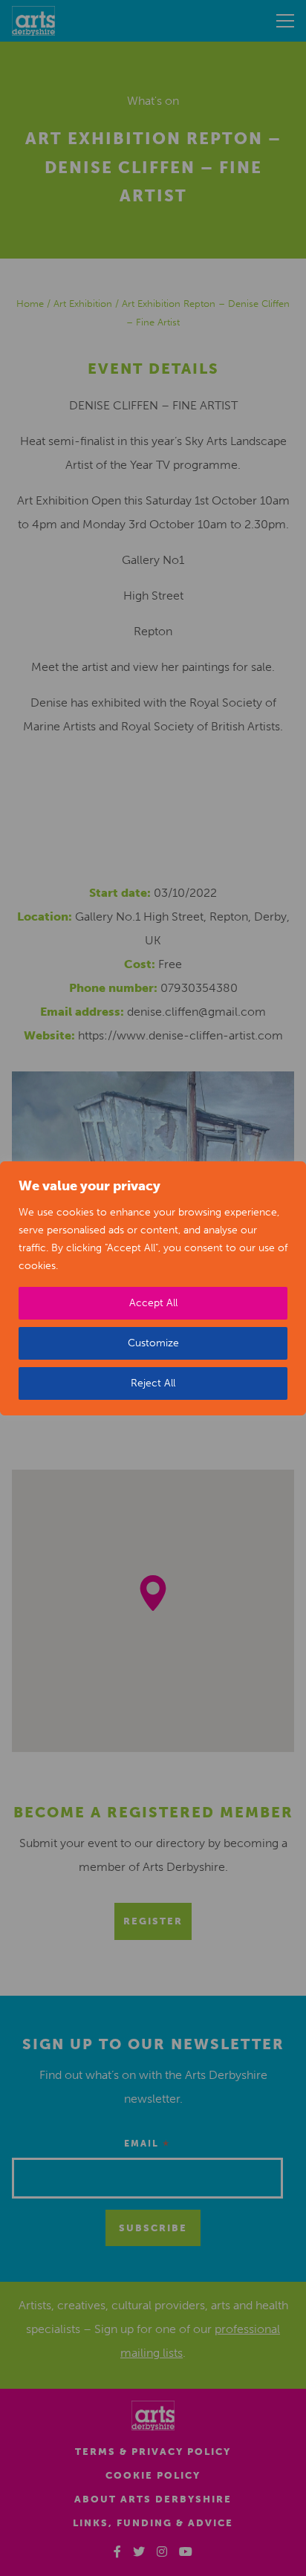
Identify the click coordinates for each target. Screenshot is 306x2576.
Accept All (153, 1303)
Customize (153, 1343)
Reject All (153, 1383)
